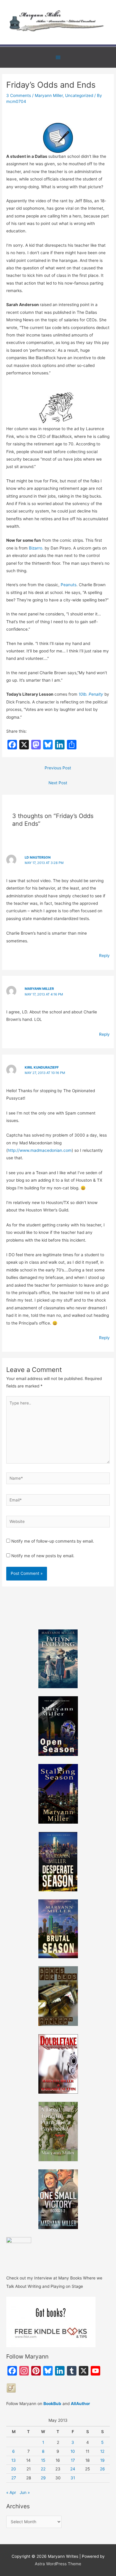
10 (73, 2451)
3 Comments (19, 95)
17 (73, 2460)
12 (102, 2451)
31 (73, 2478)
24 (73, 2469)
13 (14, 2460)
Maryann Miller (49, 95)
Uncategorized (79, 95)
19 (102, 2460)
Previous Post (58, 768)
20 (14, 2469)
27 (14, 2478)
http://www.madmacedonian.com (40, 1150)
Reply (104, 956)
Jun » (25, 2492)
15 (43, 2460)
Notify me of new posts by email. (43, 1556)
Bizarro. (36, 548)
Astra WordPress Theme (58, 2564)
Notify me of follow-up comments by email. (53, 1541)
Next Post (58, 783)
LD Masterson (38, 857)
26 (102, 2469)
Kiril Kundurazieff (42, 1067)
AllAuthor (80, 2404)
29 (43, 2478)
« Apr (11, 2492)
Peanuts (69, 585)
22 (43, 2469)
